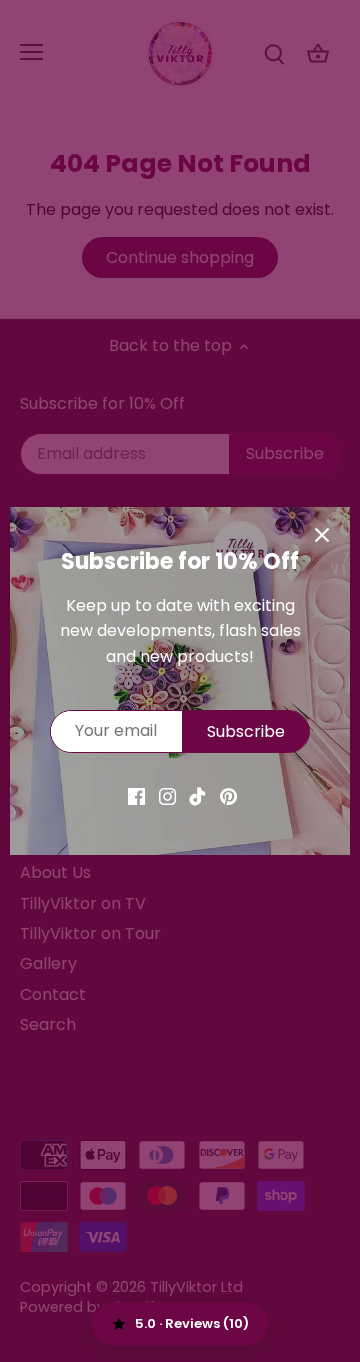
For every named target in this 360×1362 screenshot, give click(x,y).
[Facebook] (136, 796)
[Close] (322, 535)
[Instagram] (167, 796)
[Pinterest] (228, 796)
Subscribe (246, 731)
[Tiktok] (197, 796)
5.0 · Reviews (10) (192, 1323)
